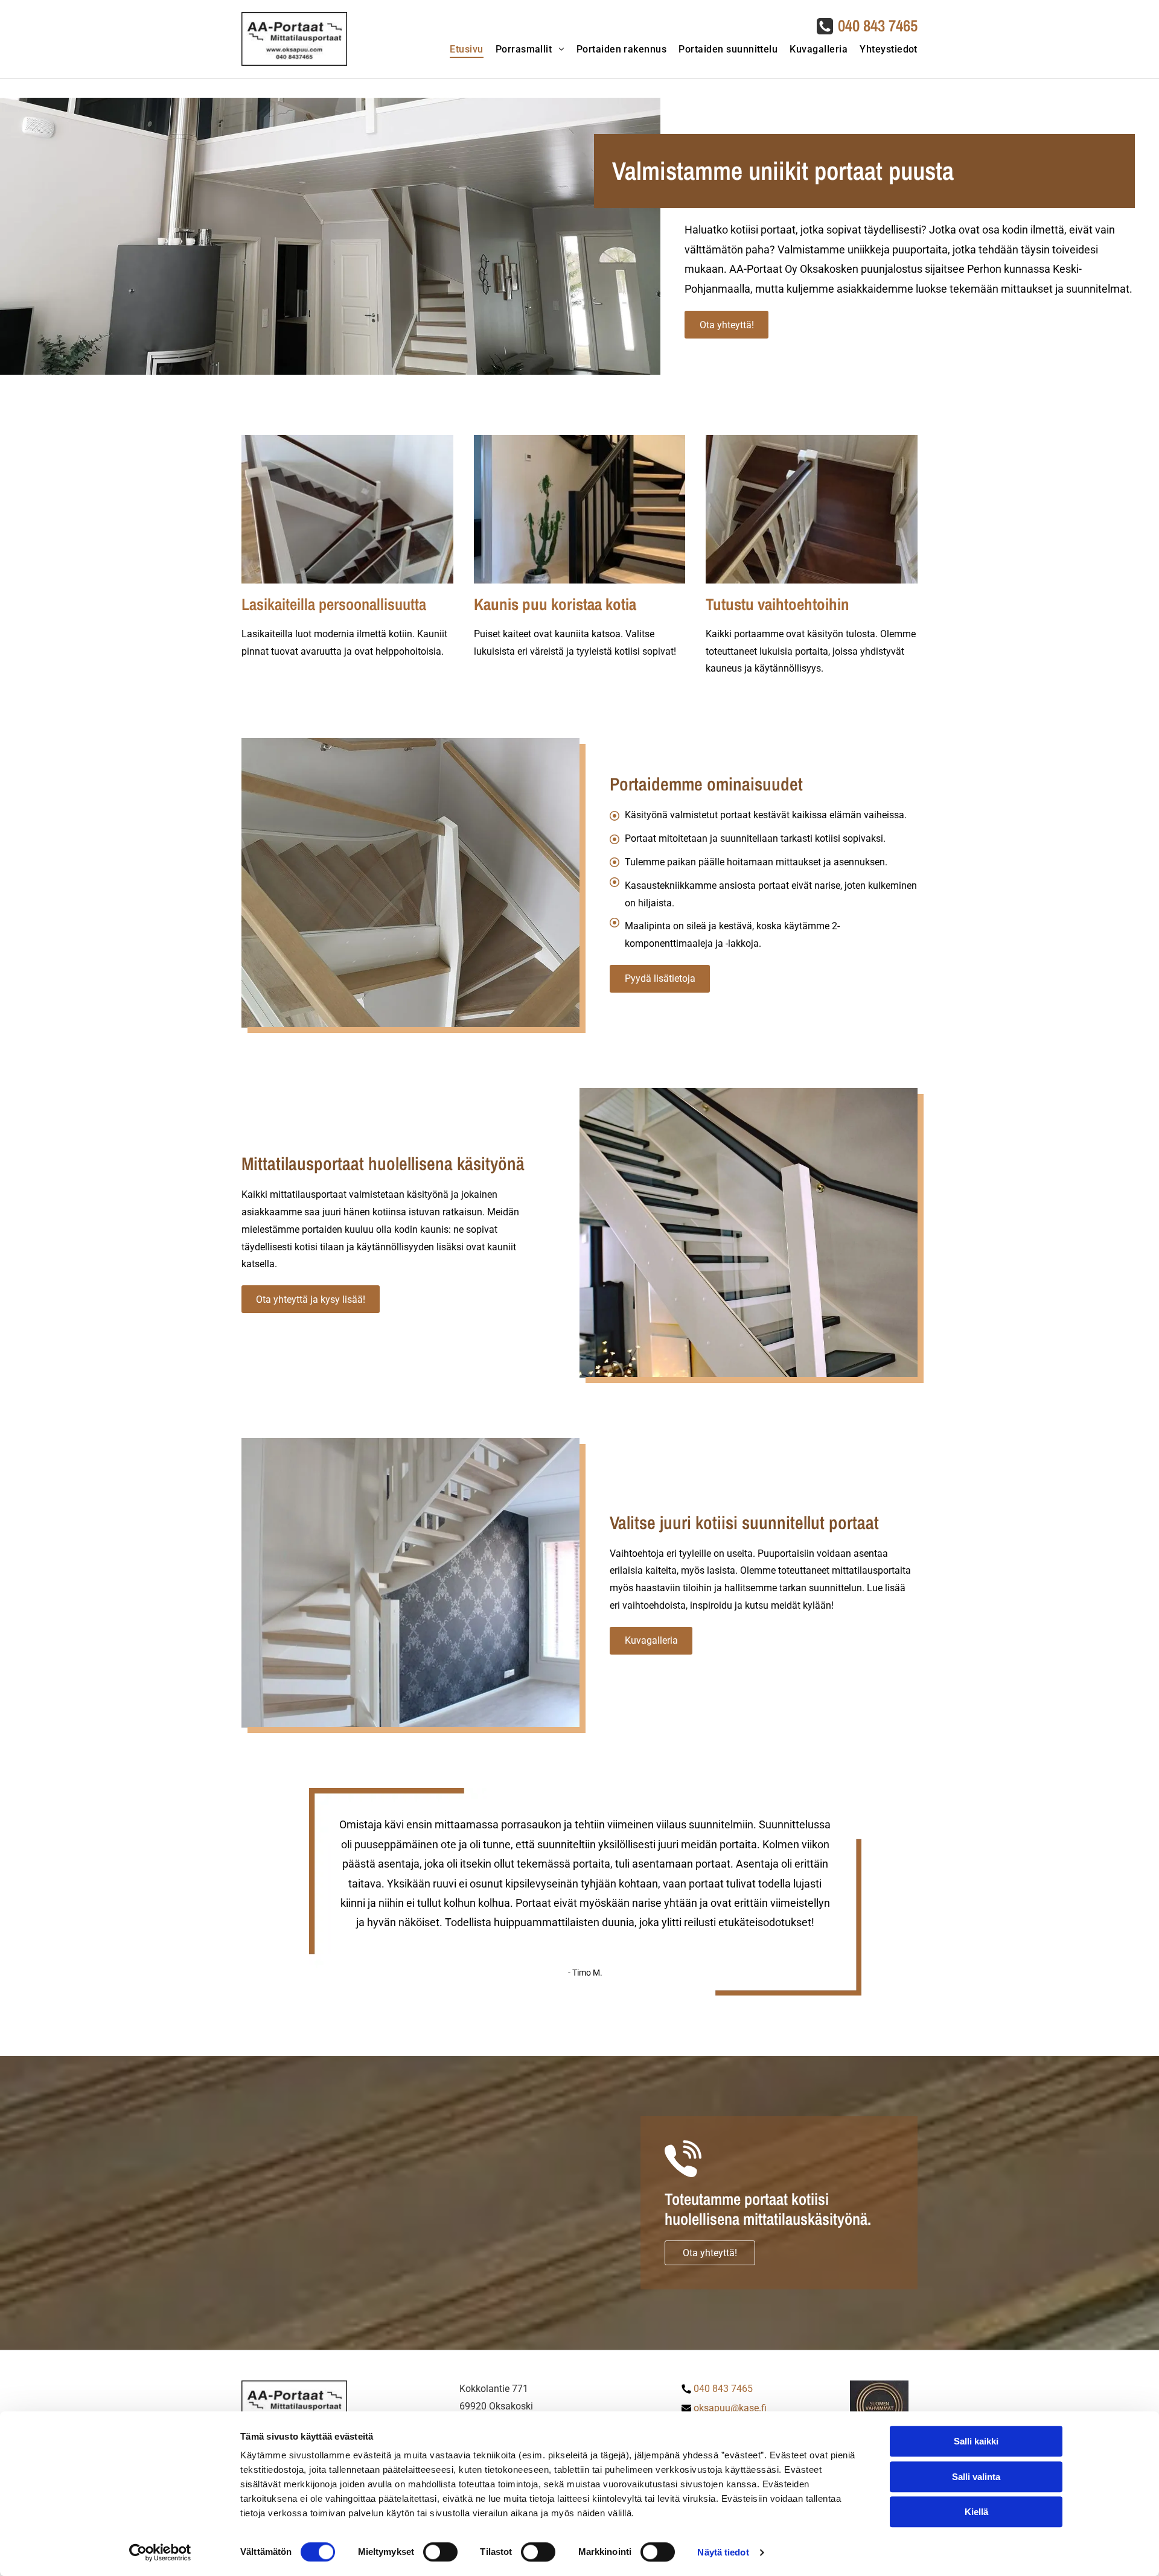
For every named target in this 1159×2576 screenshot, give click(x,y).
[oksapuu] (347, 509)
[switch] (440, 2552)
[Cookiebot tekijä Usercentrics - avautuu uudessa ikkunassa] (160, 2552)
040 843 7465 (878, 25)
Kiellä (976, 2512)
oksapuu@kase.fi (730, 2408)
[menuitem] (460, 49)
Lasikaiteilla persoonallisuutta (334, 604)
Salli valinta (976, 2477)
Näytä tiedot (723, 2552)
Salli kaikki (976, 2441)
